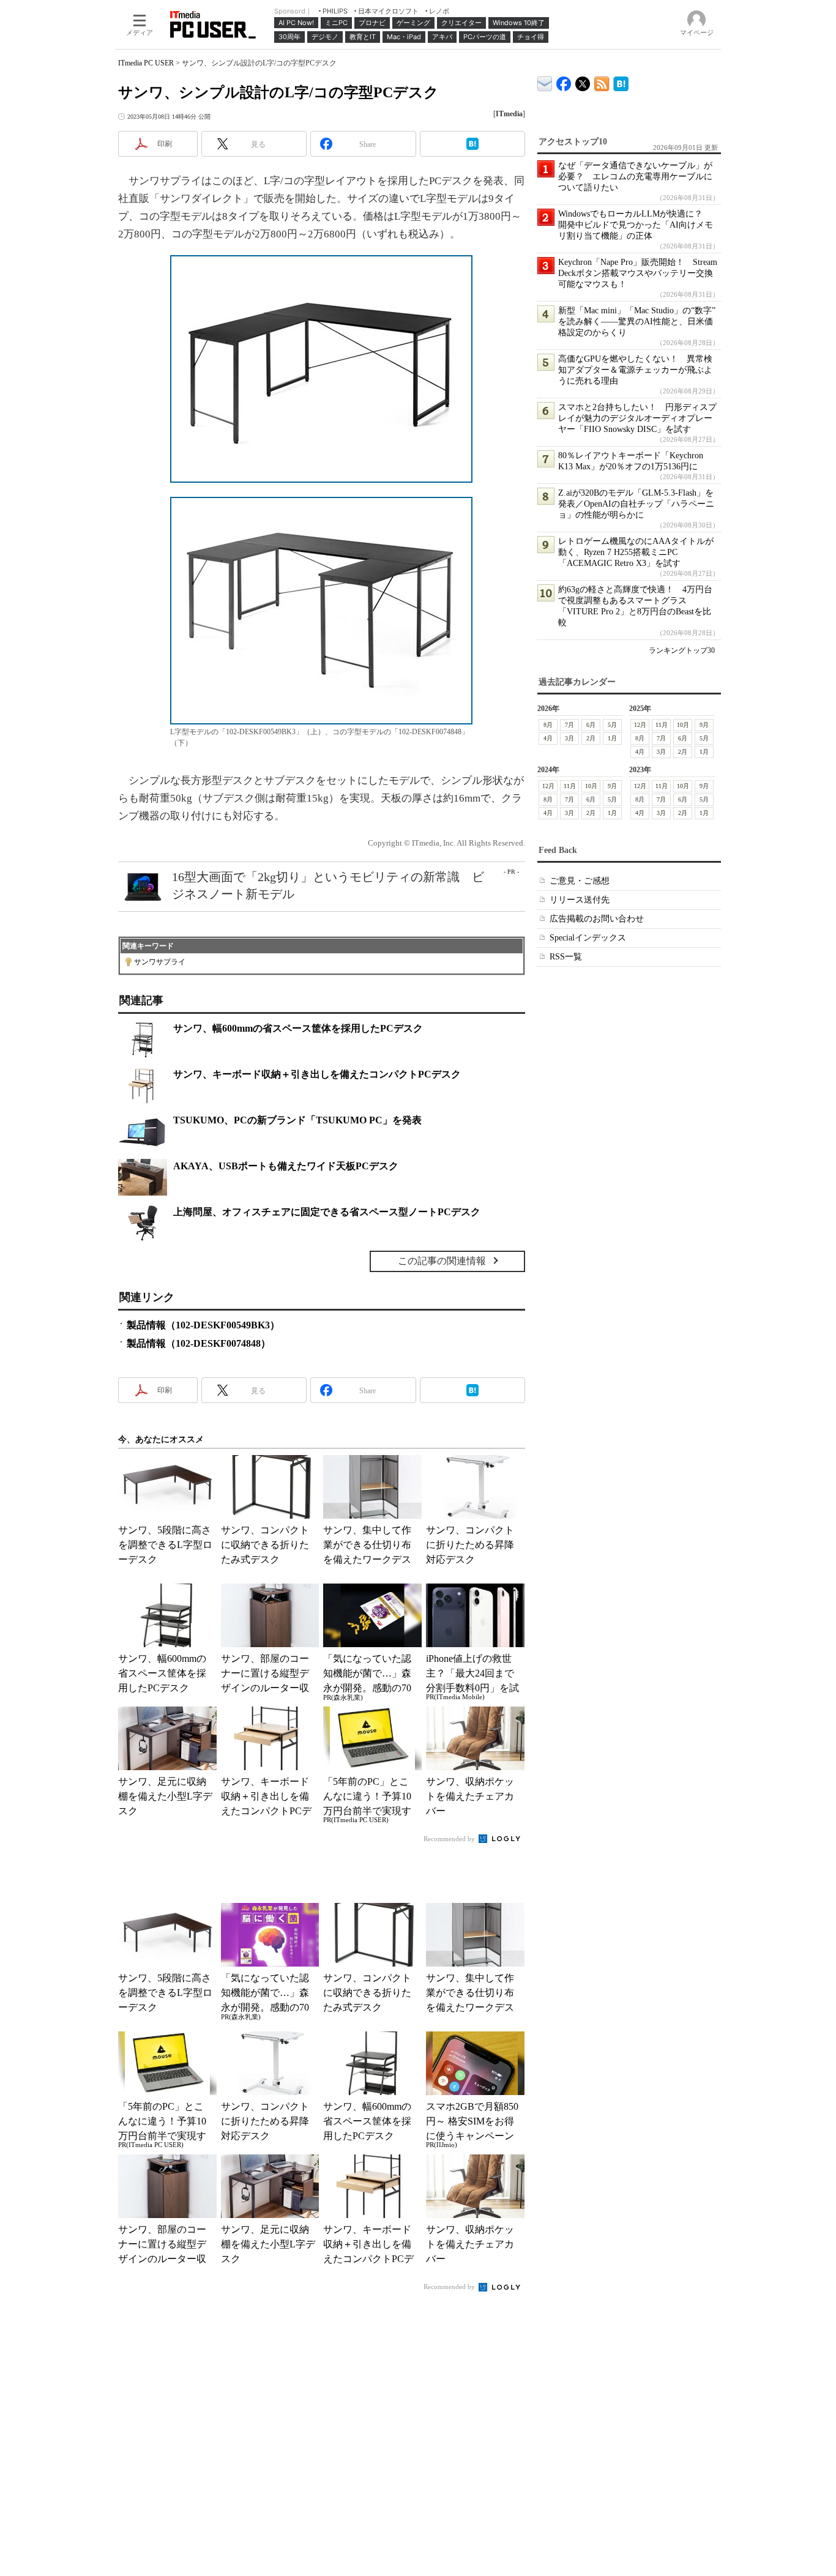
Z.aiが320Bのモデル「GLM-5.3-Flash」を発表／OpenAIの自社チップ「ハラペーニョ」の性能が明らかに (636, 504)
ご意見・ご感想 (580, 881)
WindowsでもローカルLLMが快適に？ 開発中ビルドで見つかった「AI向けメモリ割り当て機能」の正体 (636, 225)
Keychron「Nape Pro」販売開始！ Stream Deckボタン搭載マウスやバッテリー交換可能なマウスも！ (638, 273)
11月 (662, 725)
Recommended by (450, 1839)
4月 (548, 738)
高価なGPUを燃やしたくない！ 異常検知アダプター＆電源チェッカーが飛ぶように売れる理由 (635, 370)
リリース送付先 (580, 900)
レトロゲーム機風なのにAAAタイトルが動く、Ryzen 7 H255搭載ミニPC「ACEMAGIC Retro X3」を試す (636, 552)
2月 (591, 738)
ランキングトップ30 (682, 650)
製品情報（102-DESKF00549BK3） (203, 1325)
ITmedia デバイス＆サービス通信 (545, 82)
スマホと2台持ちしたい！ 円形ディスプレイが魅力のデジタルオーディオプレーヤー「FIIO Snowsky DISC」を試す (637, 418)
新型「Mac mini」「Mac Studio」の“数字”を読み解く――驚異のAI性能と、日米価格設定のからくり (637, 322)
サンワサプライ (160, 962)
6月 (591, 725)
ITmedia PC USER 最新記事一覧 (602, 82)
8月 (548, 725)
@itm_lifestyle (583, 81)
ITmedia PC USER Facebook (564, 81)
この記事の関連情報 (442, 1261)
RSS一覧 (566, 957)
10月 (683, 725)
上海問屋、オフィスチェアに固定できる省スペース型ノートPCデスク (327, 1212)
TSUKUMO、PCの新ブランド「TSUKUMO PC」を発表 (297, 1120)
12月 (640, 725)
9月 (704, 725)
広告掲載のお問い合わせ (597, 919)
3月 (569, 738)
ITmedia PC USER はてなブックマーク (621, 82)
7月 (569, 725)
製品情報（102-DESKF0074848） (199, 1343)
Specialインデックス (588, 938)
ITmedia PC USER (146, 63)
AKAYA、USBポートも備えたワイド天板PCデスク (286, 1166)
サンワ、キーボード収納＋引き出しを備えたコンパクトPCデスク (317, 1074)
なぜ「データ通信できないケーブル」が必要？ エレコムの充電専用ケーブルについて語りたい (635, 177)
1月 (612, 738)
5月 (612, 725)
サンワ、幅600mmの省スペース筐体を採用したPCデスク (298, 1028)
